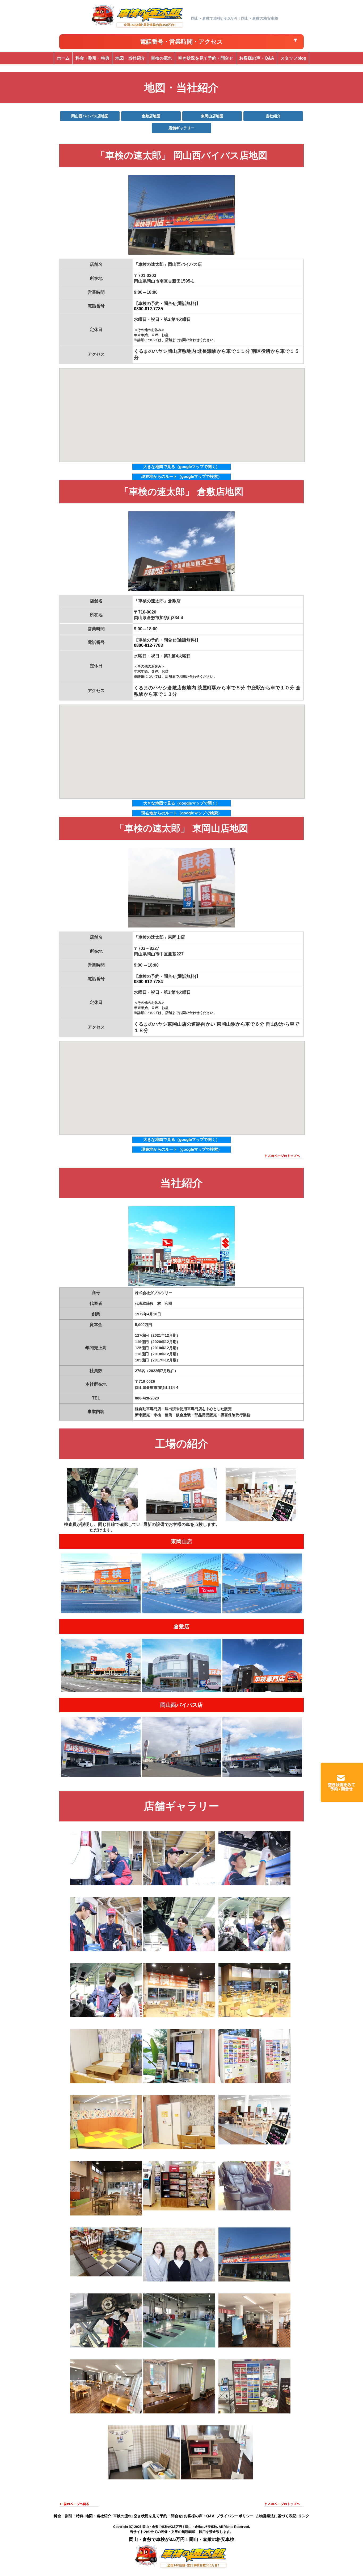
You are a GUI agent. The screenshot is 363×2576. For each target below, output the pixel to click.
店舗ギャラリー (181, 128)
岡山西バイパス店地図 (90, 116)
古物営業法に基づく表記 (276, 2516)
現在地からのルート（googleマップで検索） (182, 476)
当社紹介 (273, 116)
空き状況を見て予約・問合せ (158, 2516)
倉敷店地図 (151, 116)
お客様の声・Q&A (199, 2516)
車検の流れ (123, 2516)
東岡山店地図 (212, 116)
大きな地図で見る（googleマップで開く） (181, 467)
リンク (304, 2516)
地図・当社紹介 (98, 2516)
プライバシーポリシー (235, 2516)
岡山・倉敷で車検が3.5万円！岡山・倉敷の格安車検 (180, 2527)
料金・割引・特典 (69, 2516)
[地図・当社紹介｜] (138, 27)
